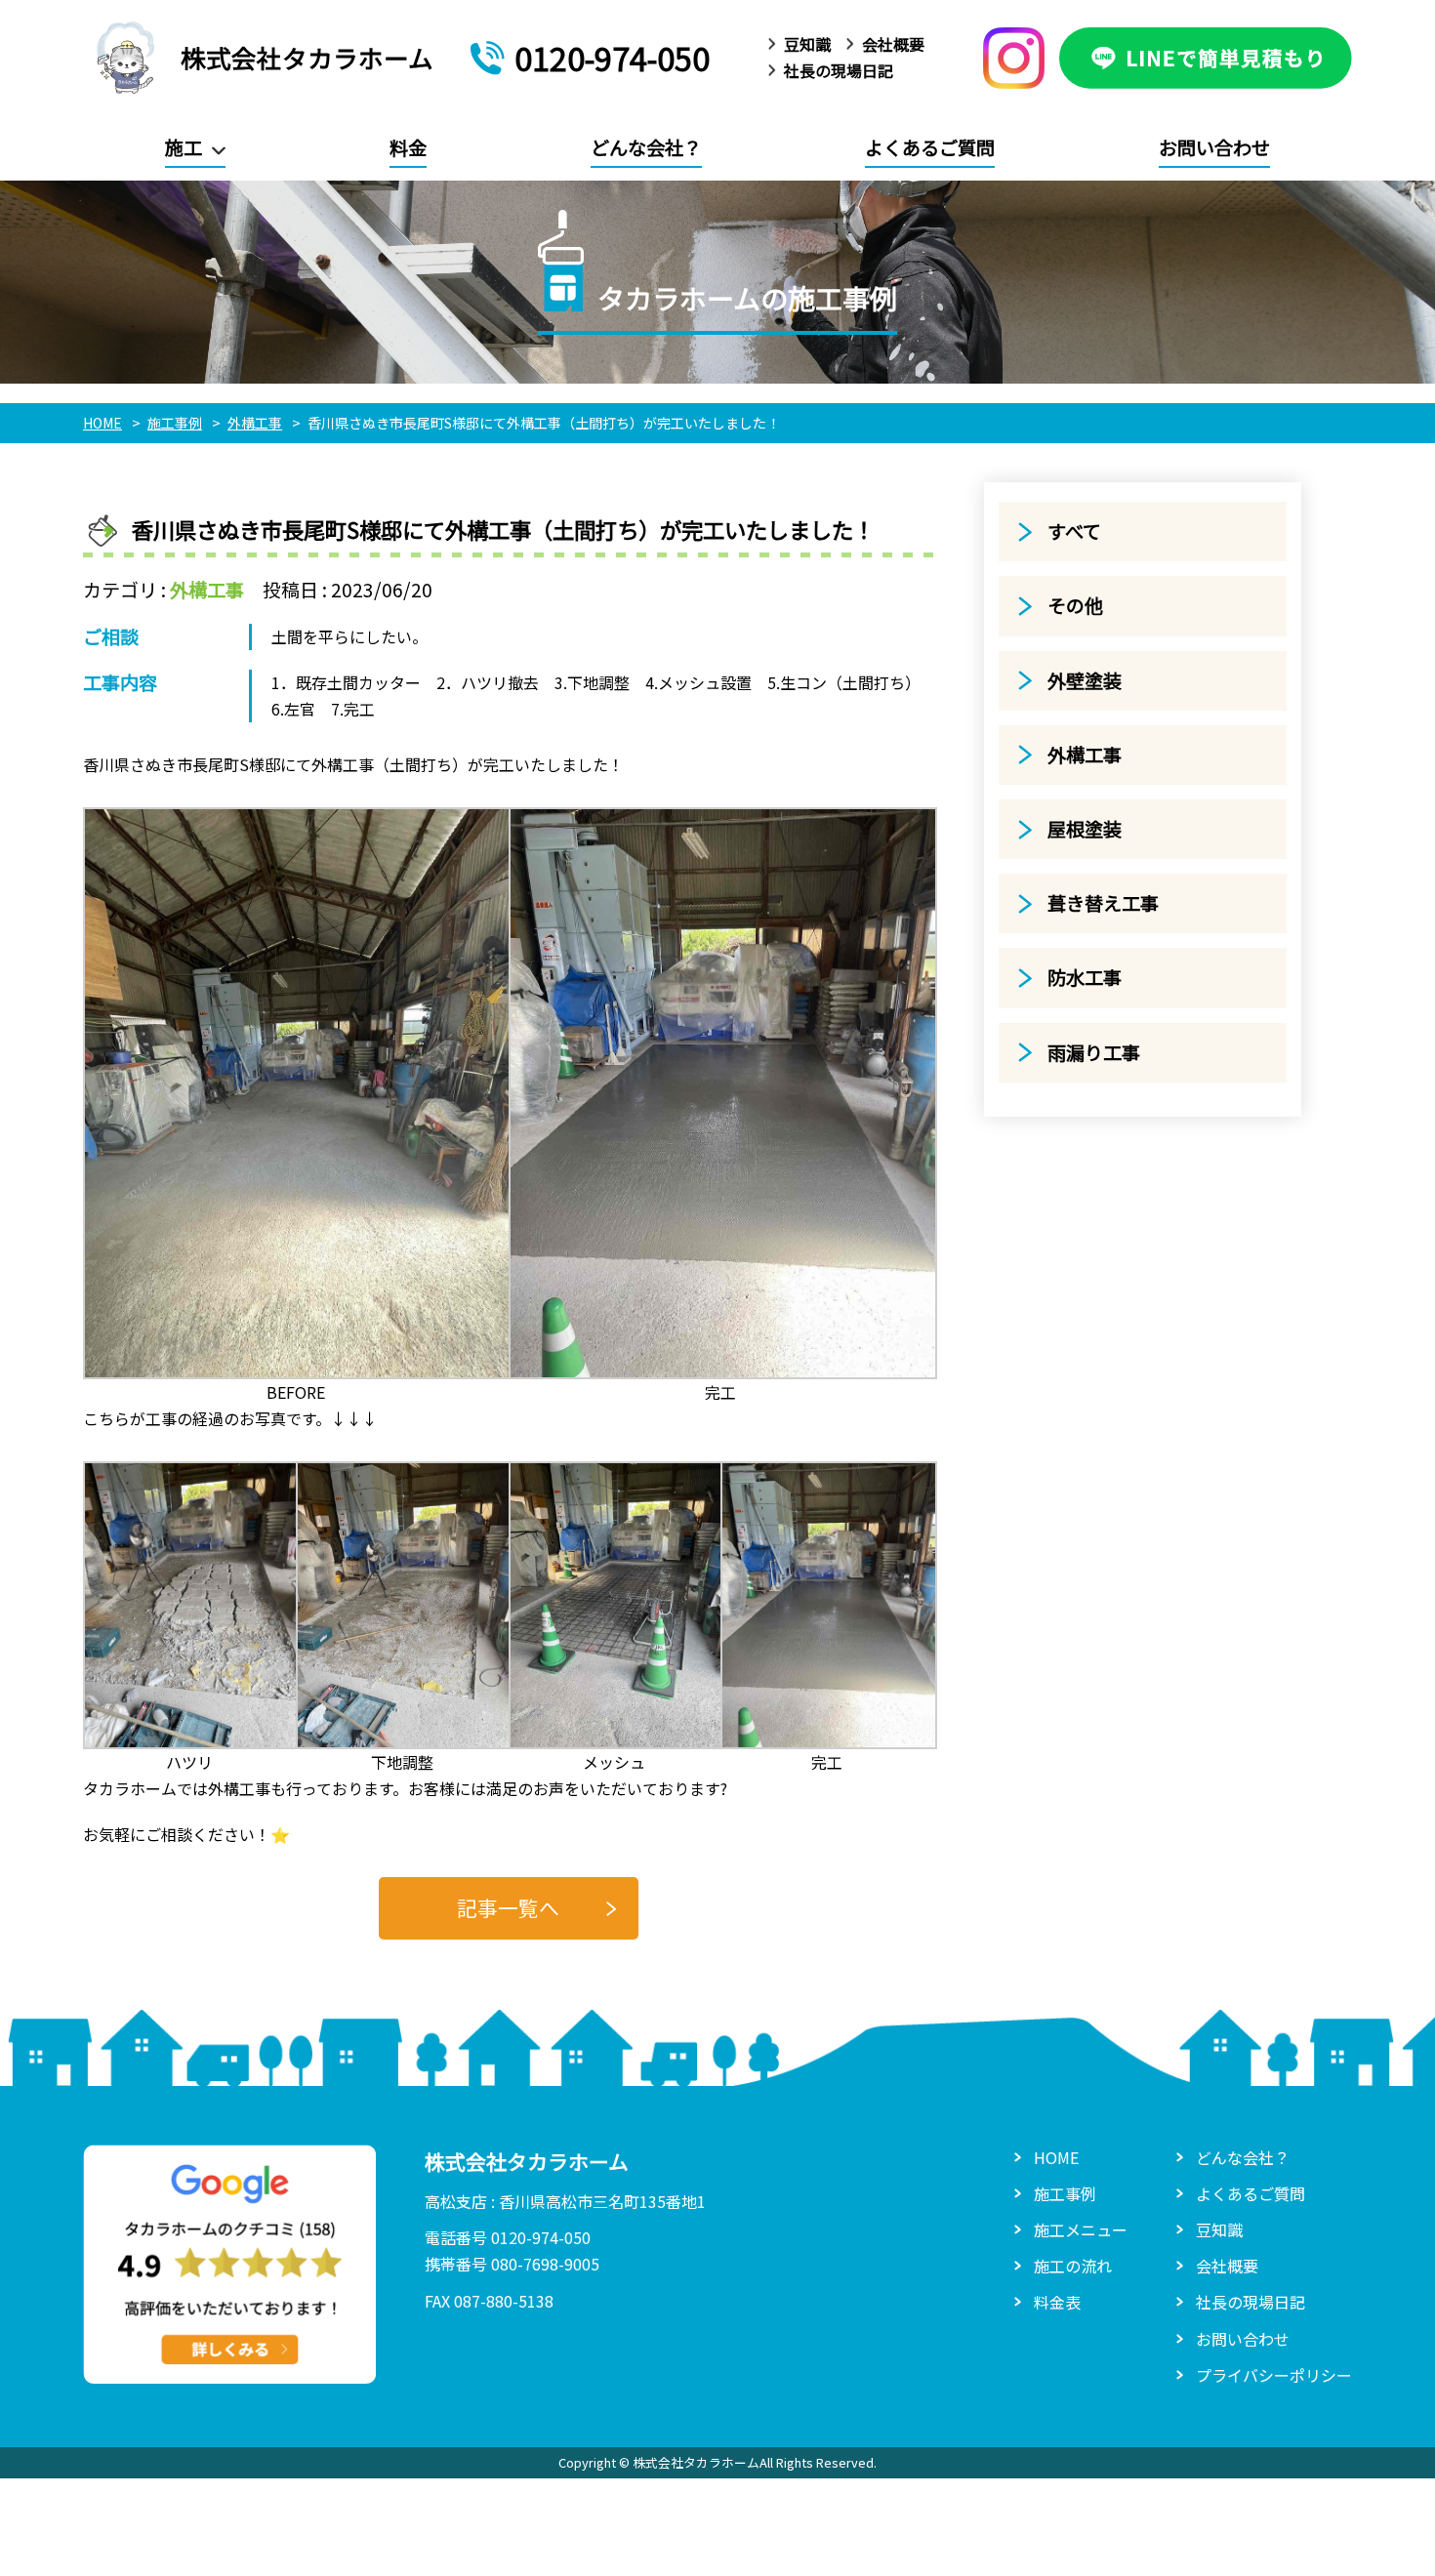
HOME (1056, 2157)
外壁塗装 (1085, 680)
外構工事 (207, 590)
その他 (1075, 605)
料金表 (1057, 2302)
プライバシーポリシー (1274, 2375)
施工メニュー (1081, 2229)
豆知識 (807, 44)
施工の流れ (1073, 2266)
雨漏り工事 (1094, 1052)
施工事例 (1065, 2193)
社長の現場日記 (839, 70)
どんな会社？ (646, 147)
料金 (408, 147)
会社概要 (893, 44)
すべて (1074, 531)
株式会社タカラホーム (307, 57)
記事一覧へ (508, 1907)
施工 (184, 147)
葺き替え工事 (1103, 903)
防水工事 (1085, 977)
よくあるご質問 (930, 147)
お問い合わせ (1214, 147)
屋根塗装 (1085, 829)
